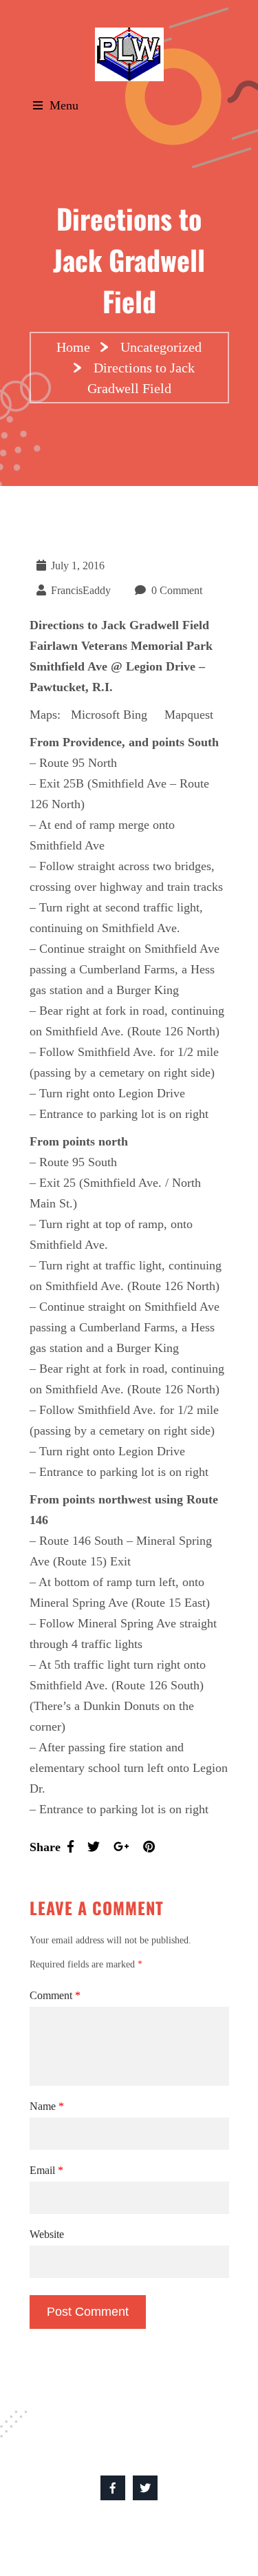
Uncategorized (161, 347)
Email (46, 2170)
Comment (55, 1995)
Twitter (145, 2488)
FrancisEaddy (81, 590)
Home (73, 347)
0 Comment (177, 590)
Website (47, 2234)
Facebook (113, 2488)
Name (47, 2106)
